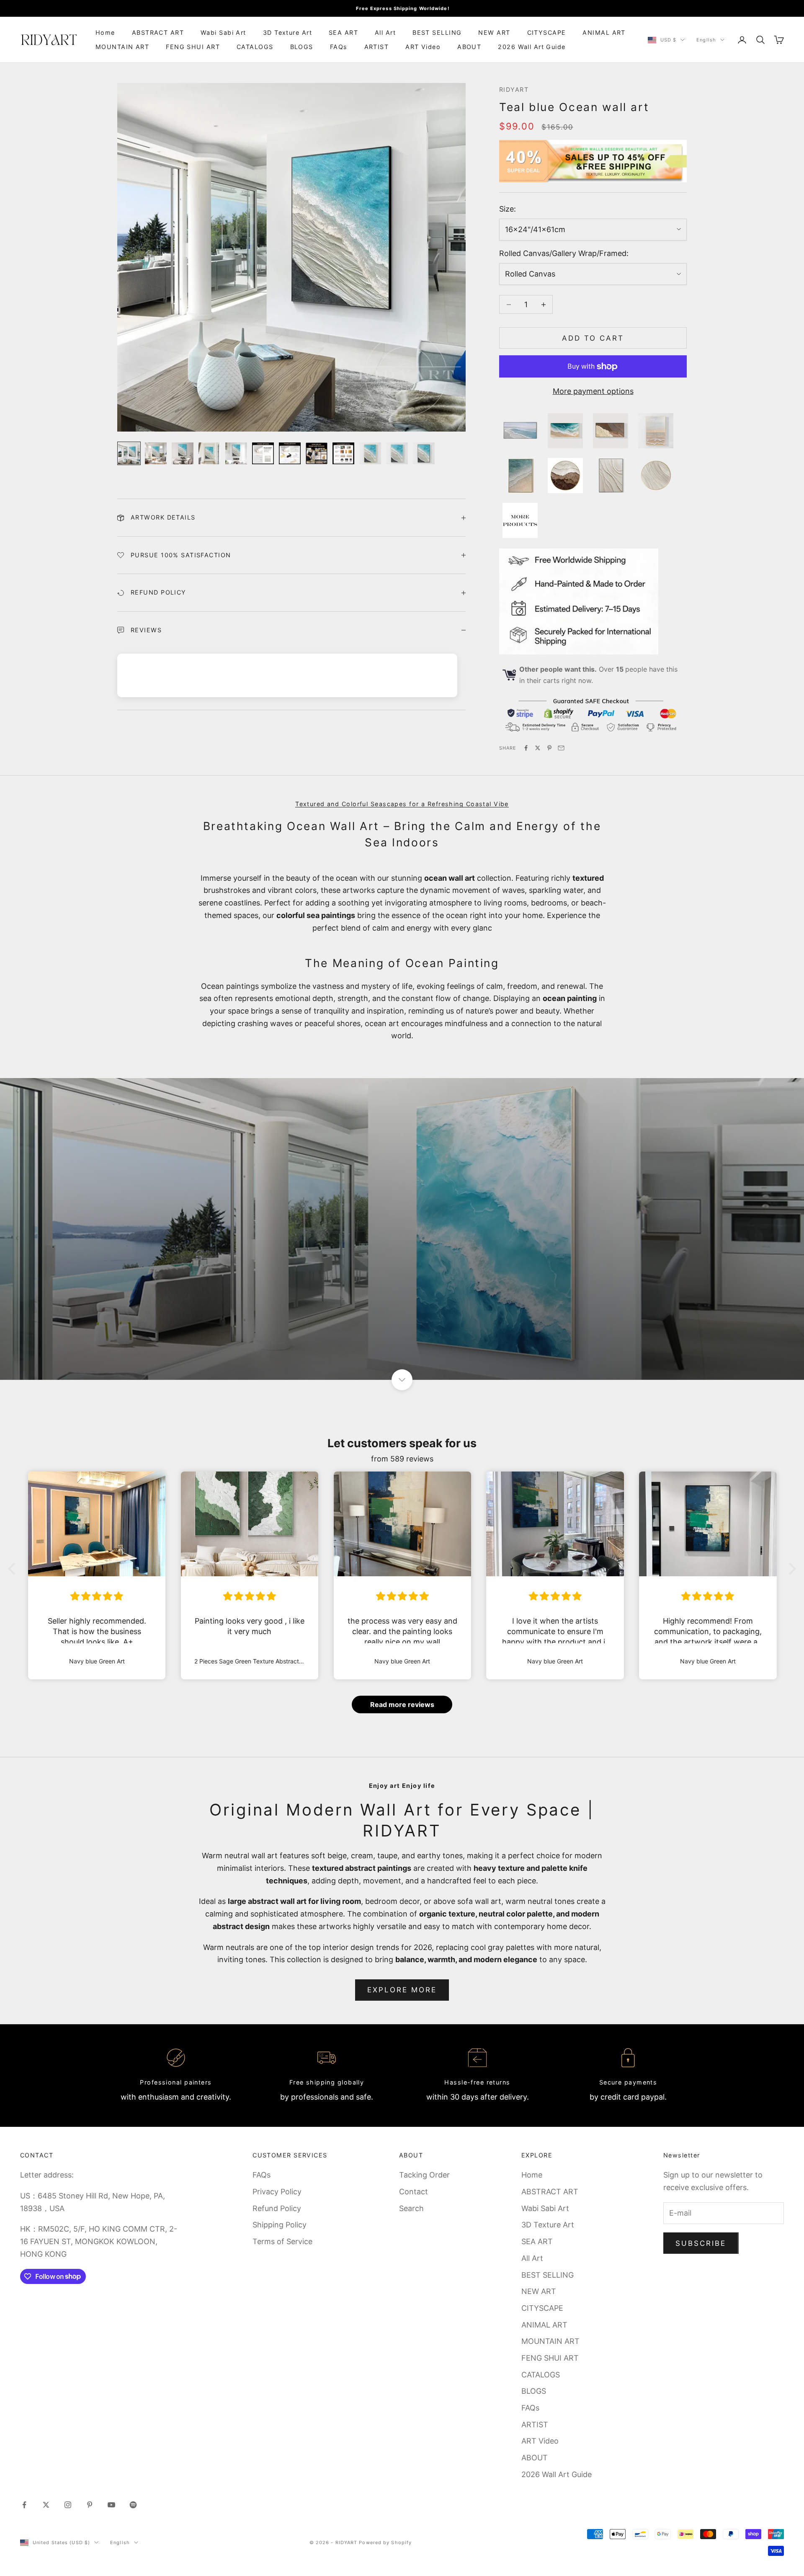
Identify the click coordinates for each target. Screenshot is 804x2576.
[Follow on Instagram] (68, 2505)
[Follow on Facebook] (24, 2505)
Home (105, 32)
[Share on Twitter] (538, 748)
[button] (14, 1569)
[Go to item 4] (209, 453)
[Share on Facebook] (526, 748)
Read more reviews (402, 1704)
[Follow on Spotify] (133, 2505)
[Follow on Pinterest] (90, 2505)
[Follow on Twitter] (46, 2505)
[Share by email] (561, 748)
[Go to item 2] (156, 453)
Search (411, 2208)
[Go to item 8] (317, 453)
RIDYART (514, 89)
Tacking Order (424, 2175)
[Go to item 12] (424, 453)
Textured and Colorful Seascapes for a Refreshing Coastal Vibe (402, 804)
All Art (385, 32)
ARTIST (377, 47)
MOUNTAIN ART (122, 47)
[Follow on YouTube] (111, 2505)
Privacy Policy (277, 2192)
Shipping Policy (280, 2225)
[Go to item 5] (236, 453)
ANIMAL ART (604, 32)
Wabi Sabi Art (223, 32)
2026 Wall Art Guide (532, 47)
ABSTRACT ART (158, 32)
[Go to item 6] (263, 453)
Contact (414, 2192)
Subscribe (701, 2243)
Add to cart (593, 338)
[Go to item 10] (370, 453)
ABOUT (469, 47)
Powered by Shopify (385, 2542)
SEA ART (343, 32)
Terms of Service (282, 2241)
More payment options (593, 391)
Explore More (402, 1990)
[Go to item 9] (343, 453)
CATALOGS (255, 47)
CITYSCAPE (547, 32)
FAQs (339, 47)
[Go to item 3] (183, 453)
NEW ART (494, 32)
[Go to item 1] (129, 453)
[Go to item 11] (397, 453)
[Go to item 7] (290, 453)
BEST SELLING (437, 32)
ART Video (423, 47)
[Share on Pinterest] (549, 748)
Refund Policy (277, 2208)
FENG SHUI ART (193, 47)
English (706, 40)
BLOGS (302, 47)
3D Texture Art (287, 32)
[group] (402, 1229)
